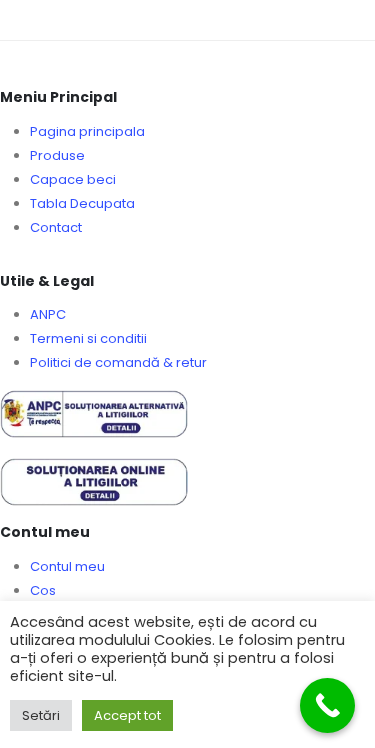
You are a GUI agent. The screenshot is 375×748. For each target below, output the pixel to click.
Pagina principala (87, 131)
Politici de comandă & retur (118, 362)
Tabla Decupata (82, 203)
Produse (57, 155)
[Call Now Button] (327, 705)
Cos (43, 590)
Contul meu (67, 566)
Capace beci (73, 179)
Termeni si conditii (88, 338)
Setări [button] (41, 715)
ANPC (48, 314)
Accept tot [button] (127, 715)
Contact (56, 227)
